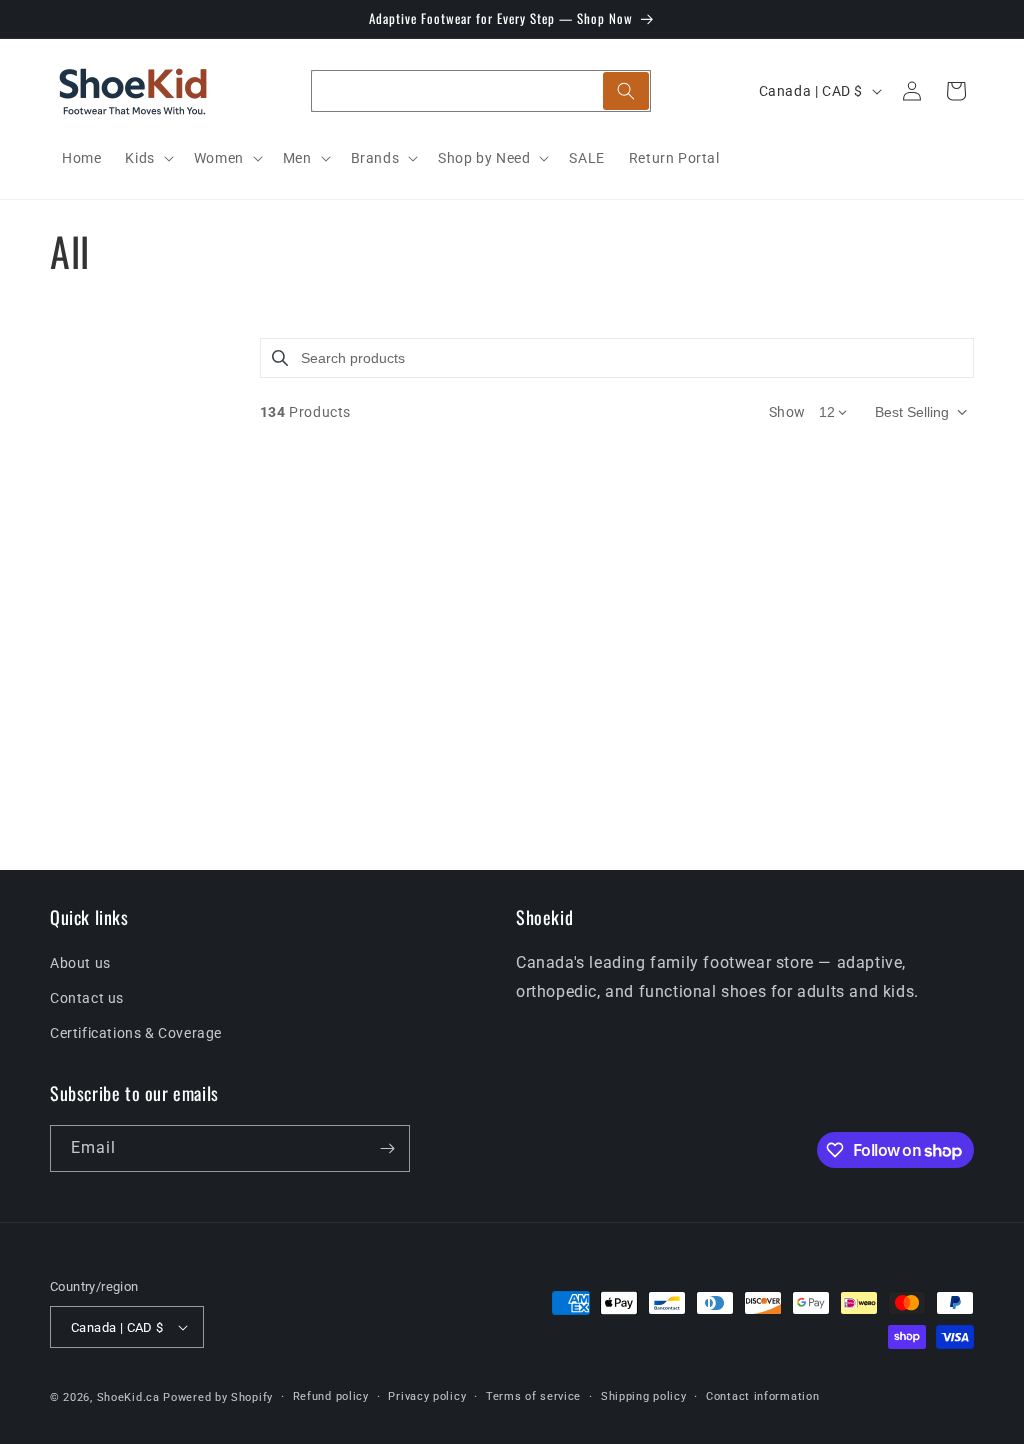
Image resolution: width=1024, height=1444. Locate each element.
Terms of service (533, 1396)
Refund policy (331, 1396)
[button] (147, 158)
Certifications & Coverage (136, 1033)
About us (80, 963)
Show (787, 412)
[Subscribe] (387, 1148)
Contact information (762, 1396)
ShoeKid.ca (128, 1397)
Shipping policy (644, 1396)
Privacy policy (427, 1396)
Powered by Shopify (218, 1397)
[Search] (626, 91)
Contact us (87, 998)
